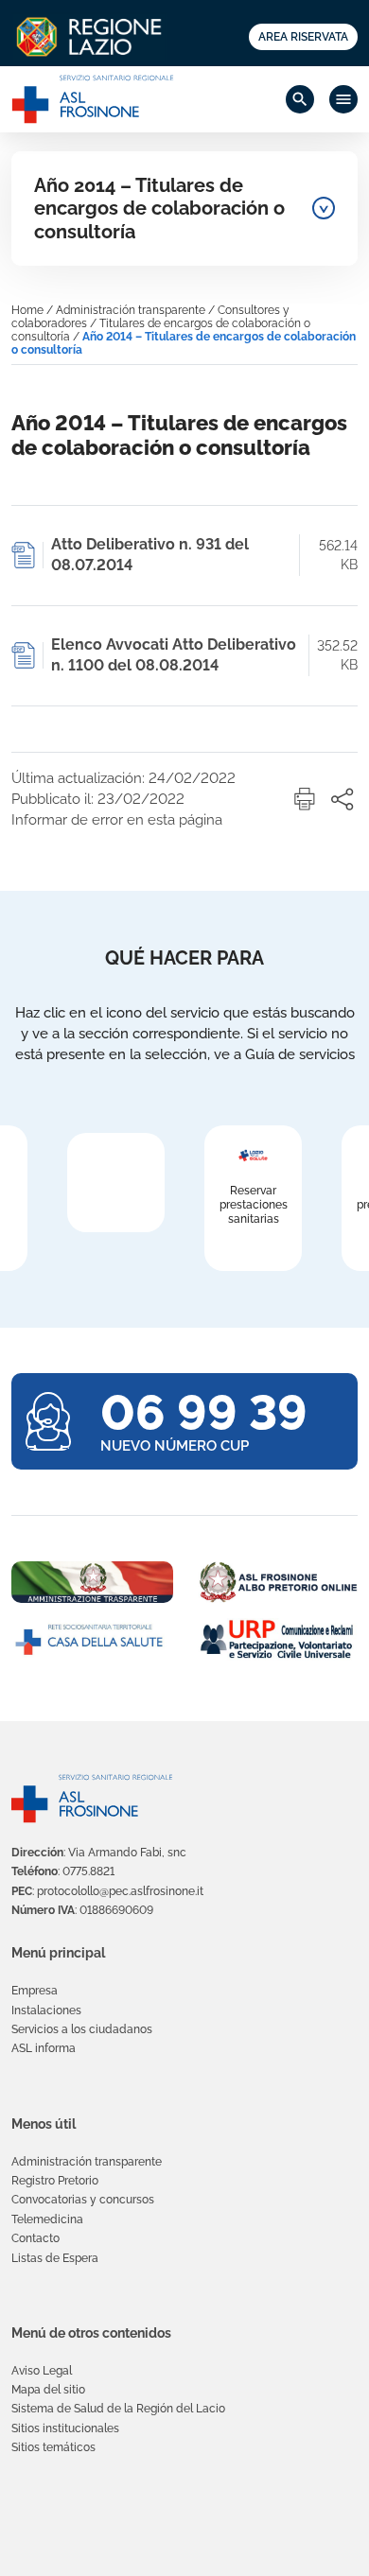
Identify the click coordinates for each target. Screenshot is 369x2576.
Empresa (35, 1991)
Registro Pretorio (55, 2181)
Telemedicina (47, 2219)
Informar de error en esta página (117, 820)
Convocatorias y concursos (83, 2200)
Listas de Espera (55, 2258)
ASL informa (44, 2048)
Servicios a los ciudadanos (82, 2029)
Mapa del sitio (48, 2390)
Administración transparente (131, 310)
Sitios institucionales (65, 2428)
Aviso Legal (42, 2371)
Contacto (35, 2238)
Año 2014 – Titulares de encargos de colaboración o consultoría (159, 209)
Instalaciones (46, 2010)
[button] (305, 799)
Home (27, 310)
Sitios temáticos (53, 2447)
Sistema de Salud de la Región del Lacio (118, 2409)
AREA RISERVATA (303, 37)
